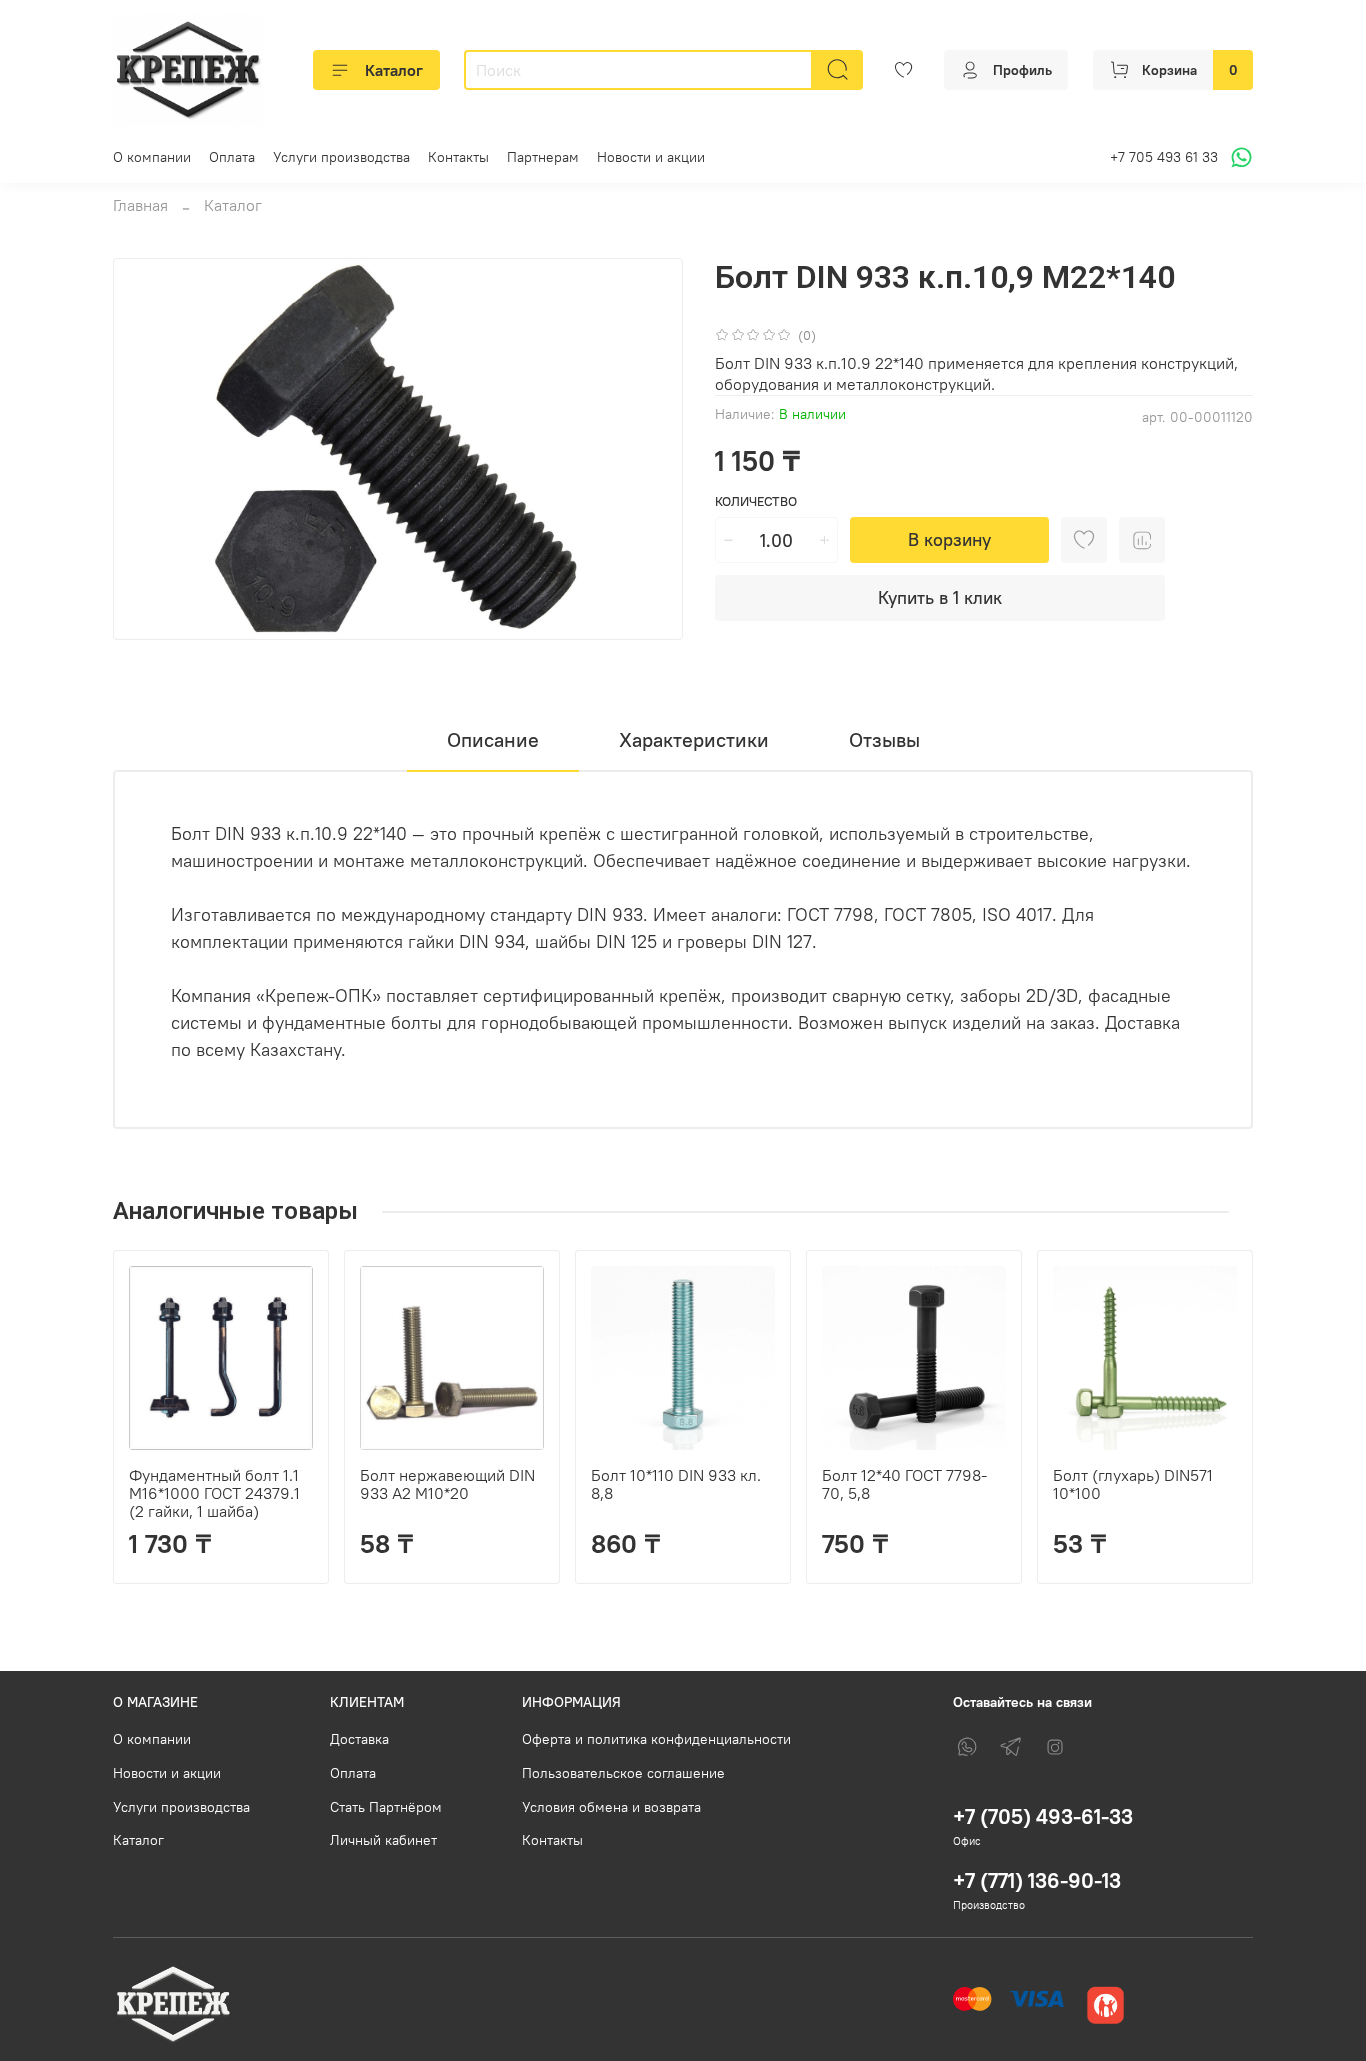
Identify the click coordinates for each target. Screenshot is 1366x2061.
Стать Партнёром (386, 1807)
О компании (152, 157)
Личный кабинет (383, 1840)
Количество (756, 501)
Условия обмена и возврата (611, 1807)
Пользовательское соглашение (623, 1773)
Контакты (458, 157)
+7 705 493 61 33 (1164, 157)
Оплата (232, 157)
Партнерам (543, 157)
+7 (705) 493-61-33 (1043, 1816)
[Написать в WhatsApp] (1238, 157)
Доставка (359, 1739)
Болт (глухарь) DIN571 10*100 (1133, 1484)
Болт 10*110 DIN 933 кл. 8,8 (676, 1484)
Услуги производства (341, 157)
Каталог (394, 70)
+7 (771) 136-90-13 (1037, 1880)
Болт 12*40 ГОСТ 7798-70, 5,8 (904, 1484)
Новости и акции (651, 157)
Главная (140, 205)
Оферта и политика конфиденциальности (656, 1739)
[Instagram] (1055, 1747)
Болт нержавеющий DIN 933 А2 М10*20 (447, 1484)
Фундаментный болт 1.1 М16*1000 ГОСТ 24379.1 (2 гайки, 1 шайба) (214, 1493)
